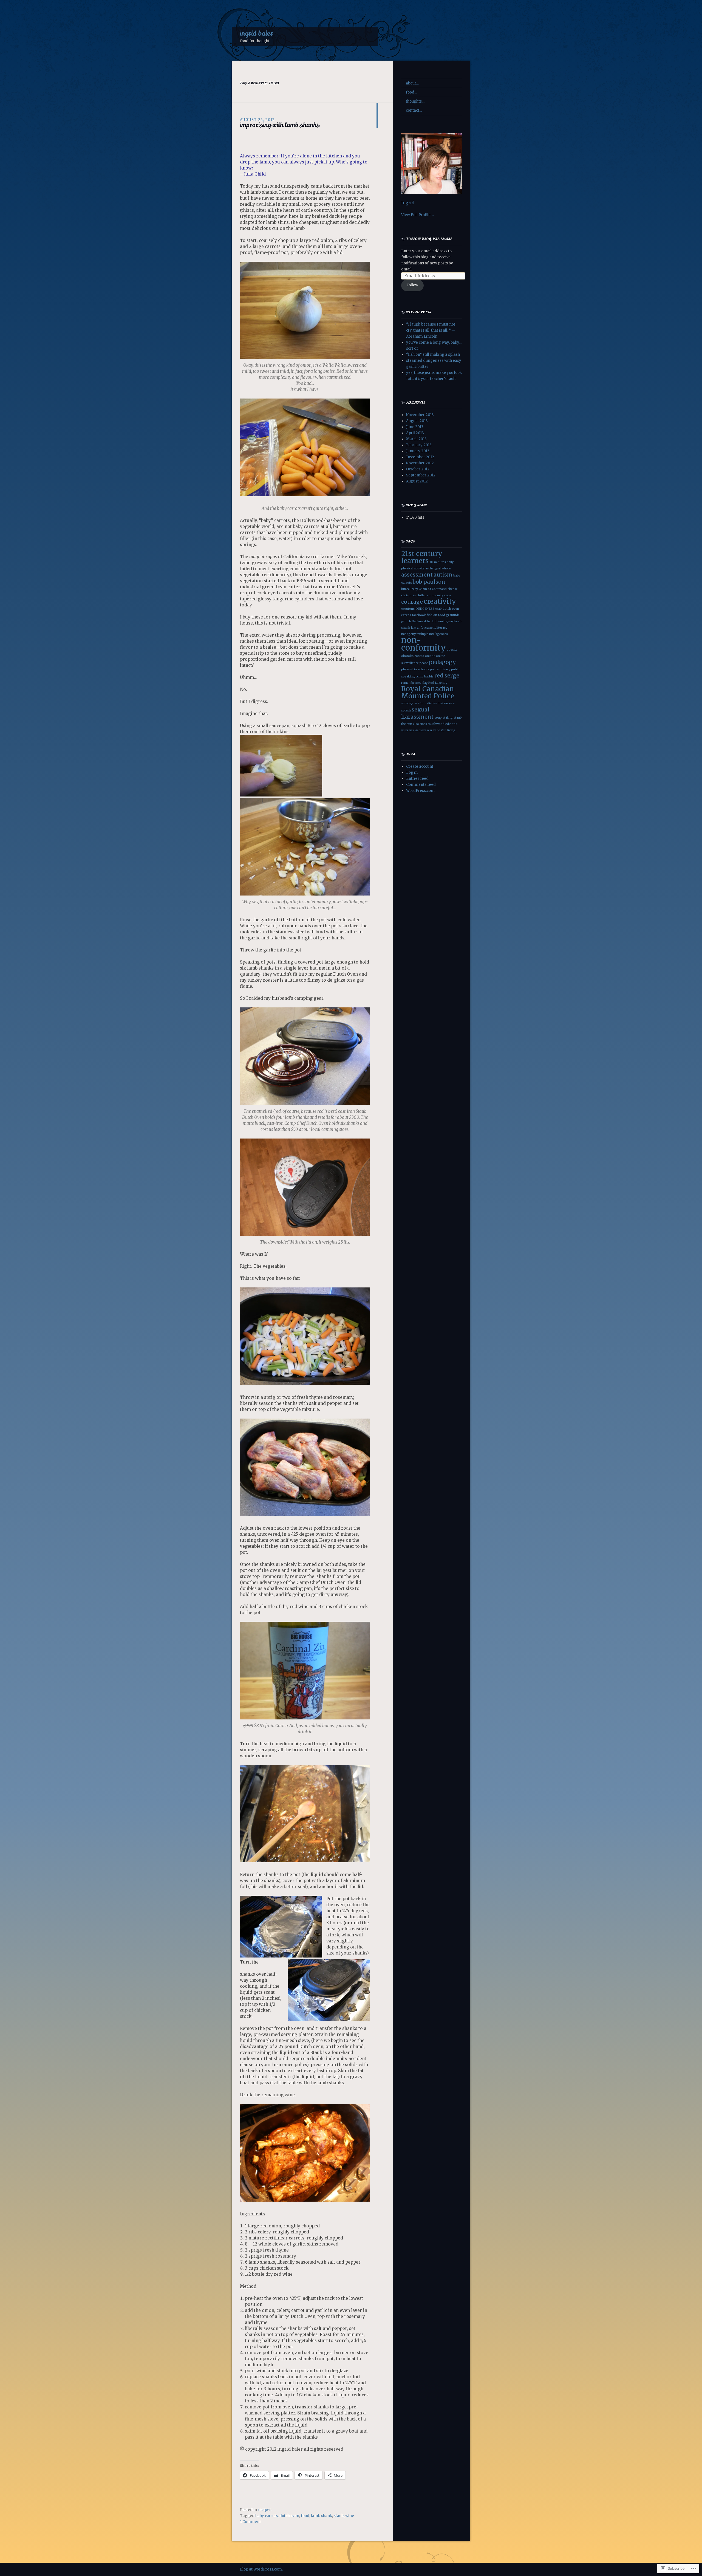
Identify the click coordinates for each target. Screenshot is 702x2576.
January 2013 (418, 451)
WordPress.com (420, 791)
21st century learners (422, 557)
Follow (412, 285)
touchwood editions (442, 724)
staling (448, 718)
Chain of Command (433, 589)
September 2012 (421, 475)
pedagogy (442, 662)
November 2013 (420, 415)
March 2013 (416, 439)
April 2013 (415, 433)
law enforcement (423, 628)
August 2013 (417, 421)
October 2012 (418, 469)
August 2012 (417, 481)
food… (411, 92)
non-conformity (424, 644)
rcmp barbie (425, 677)
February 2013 (419, 445)
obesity (452, 650)
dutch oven (289, 2516)
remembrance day (414, 683)
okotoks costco (413, 656)
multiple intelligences (432, 634)
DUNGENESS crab (429, 609)
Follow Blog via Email (429, 239)
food (305, 2516)
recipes (264, 2510)
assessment (417, 575)
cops (448, 595)
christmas (408, 595)
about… (412, 83)
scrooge (407, 703)
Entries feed (417, 779)
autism (443, 575)
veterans (407, 730)
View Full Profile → (418, 215)
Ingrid (408, 203)
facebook (419, 615)
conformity (435, 595)
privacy (445, 669)
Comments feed (421, 785)
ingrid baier (257, 33)
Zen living (448, 730)
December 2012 (420, 457)
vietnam (420, 730)
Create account (420, 766)
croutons (408, 609)
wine (350, 2516)
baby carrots (267, 2516)
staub (339, 2516)
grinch (406, 621)
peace (424, 663)
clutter (421, 595)
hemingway (445, 621)
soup (438, 718)
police (434, 669)
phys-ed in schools (415, 669)
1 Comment (250, 2522)
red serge (447, 676)
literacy (442, 628)
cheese (453, 589)
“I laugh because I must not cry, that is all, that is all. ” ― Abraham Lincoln (431, 330)
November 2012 (420, 463)
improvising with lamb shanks (280, 125)
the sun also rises (414, 724)
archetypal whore (438, 568)
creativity (440, 601)
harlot (431, 621)
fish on (432, 615)
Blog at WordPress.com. (261, 2569)
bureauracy (410, 589)
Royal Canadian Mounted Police (428, 692)
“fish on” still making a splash (433, 355)
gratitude (453, 615)
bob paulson (429, 582)
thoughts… (415, 101)
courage (412, 602)
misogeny (408, 634)
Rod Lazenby (438, 683)
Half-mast (419, 621)
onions (430, 656)
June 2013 (415, 427)
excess (406, 615)
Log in (412, 772)
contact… (414, 110)
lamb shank (322, 2516)
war (430, 730)
